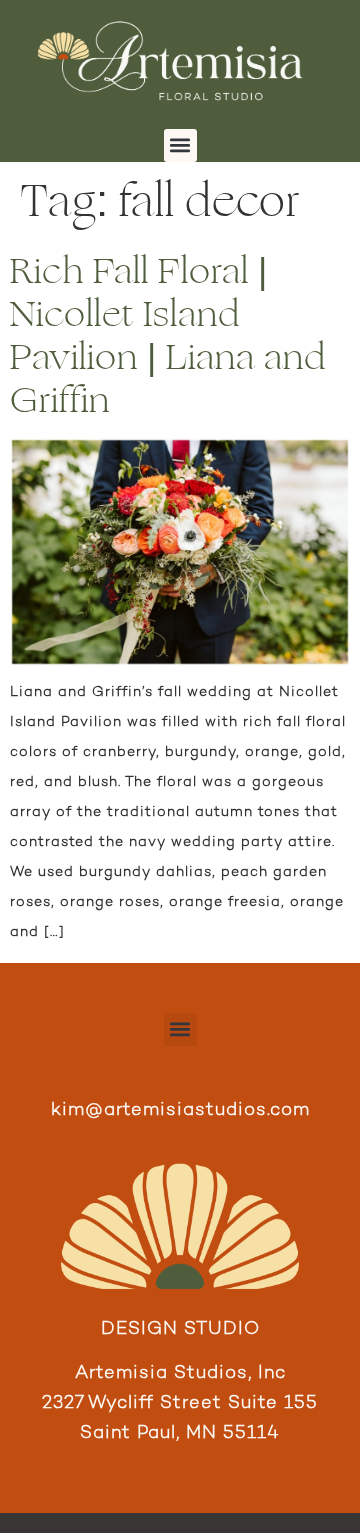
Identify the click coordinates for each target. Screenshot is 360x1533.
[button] (180, 145)
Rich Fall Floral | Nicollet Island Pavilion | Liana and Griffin (168, 336)
